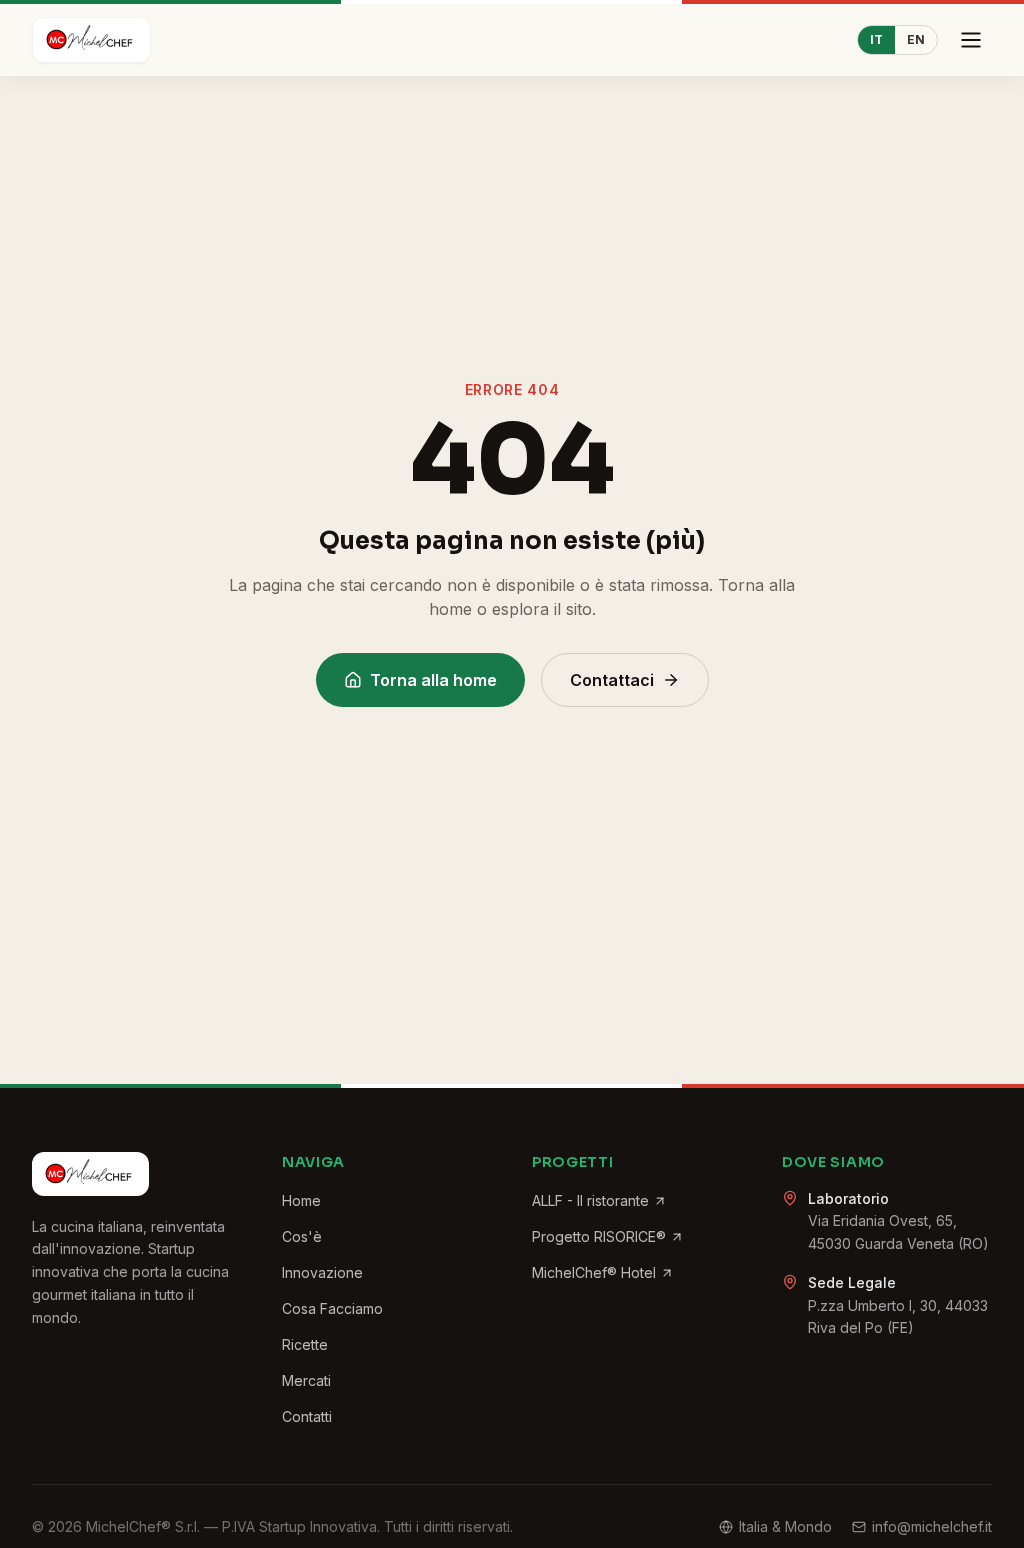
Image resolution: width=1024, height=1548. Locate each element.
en (916, 39)
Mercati (306, 1380)
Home (301, 1200)
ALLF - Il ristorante (590, 1200)
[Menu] (971, 40)
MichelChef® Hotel (594, 1272)
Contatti (307, 1416)
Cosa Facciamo (332, 1308)
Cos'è (302, 1236)
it (876, 39)
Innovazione (322, 1272)
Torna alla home (433, 680)
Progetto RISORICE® (599, 1236)
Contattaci (612, 680)
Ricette (305, 1344)
